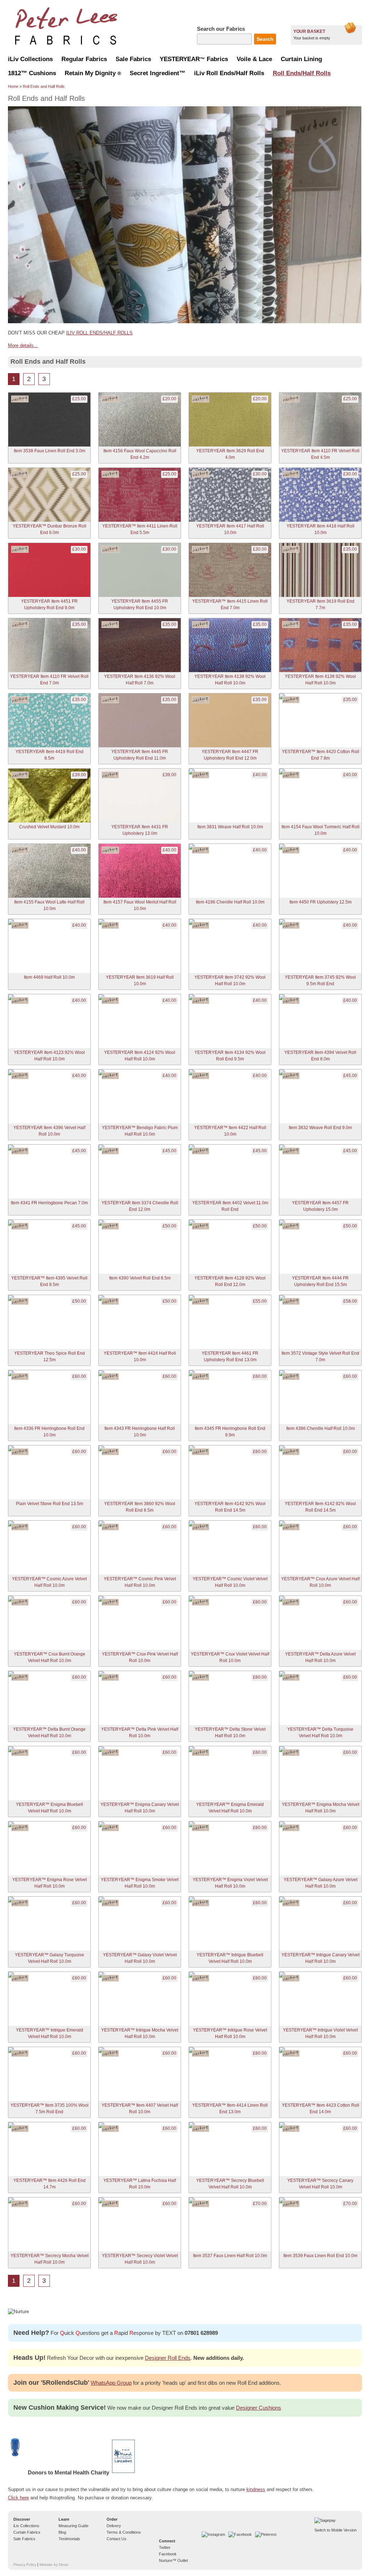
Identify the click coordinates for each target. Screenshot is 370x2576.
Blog (62, 2532)
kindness (256, 2489)
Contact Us (117, 2539)
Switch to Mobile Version (335, 2530)
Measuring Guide (74, 2526)
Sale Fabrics (24, 2539)
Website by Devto (54, 2565)
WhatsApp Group (111, 2383)
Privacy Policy (25, 2565)
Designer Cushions (259, 2408)
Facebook (168, 2554)
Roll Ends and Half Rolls (44, 86)
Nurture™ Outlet (173, 2560)
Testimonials (69, 2539)
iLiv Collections (26, 2526)
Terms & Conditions (124, 2532)
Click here (18, 2498)
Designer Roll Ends (168, 2358)
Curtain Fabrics (27, 2532)
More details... (23, 345)
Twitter (165, 2547)
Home (13, 86)
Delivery (114, 2526)
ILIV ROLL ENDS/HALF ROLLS (99, 333)
